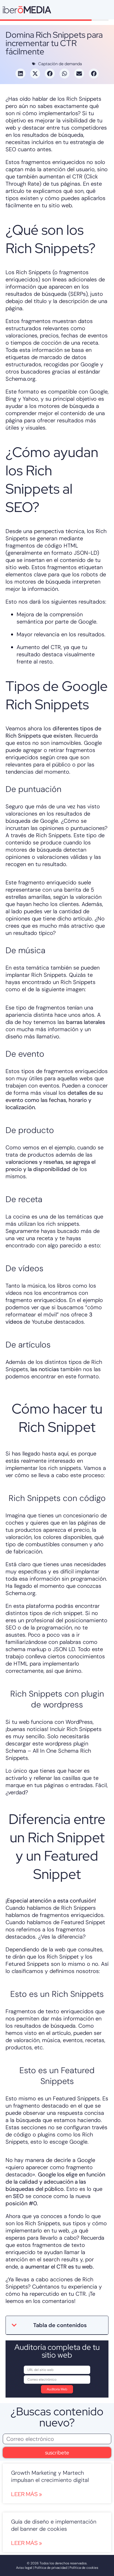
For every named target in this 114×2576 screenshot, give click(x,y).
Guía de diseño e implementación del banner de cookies (54, 2525)
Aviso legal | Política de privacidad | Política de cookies (57, 2568)
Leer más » (27, 2494)
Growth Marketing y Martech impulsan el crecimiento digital (50, 2476)
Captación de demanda (60, 64)
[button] (20, 74)
